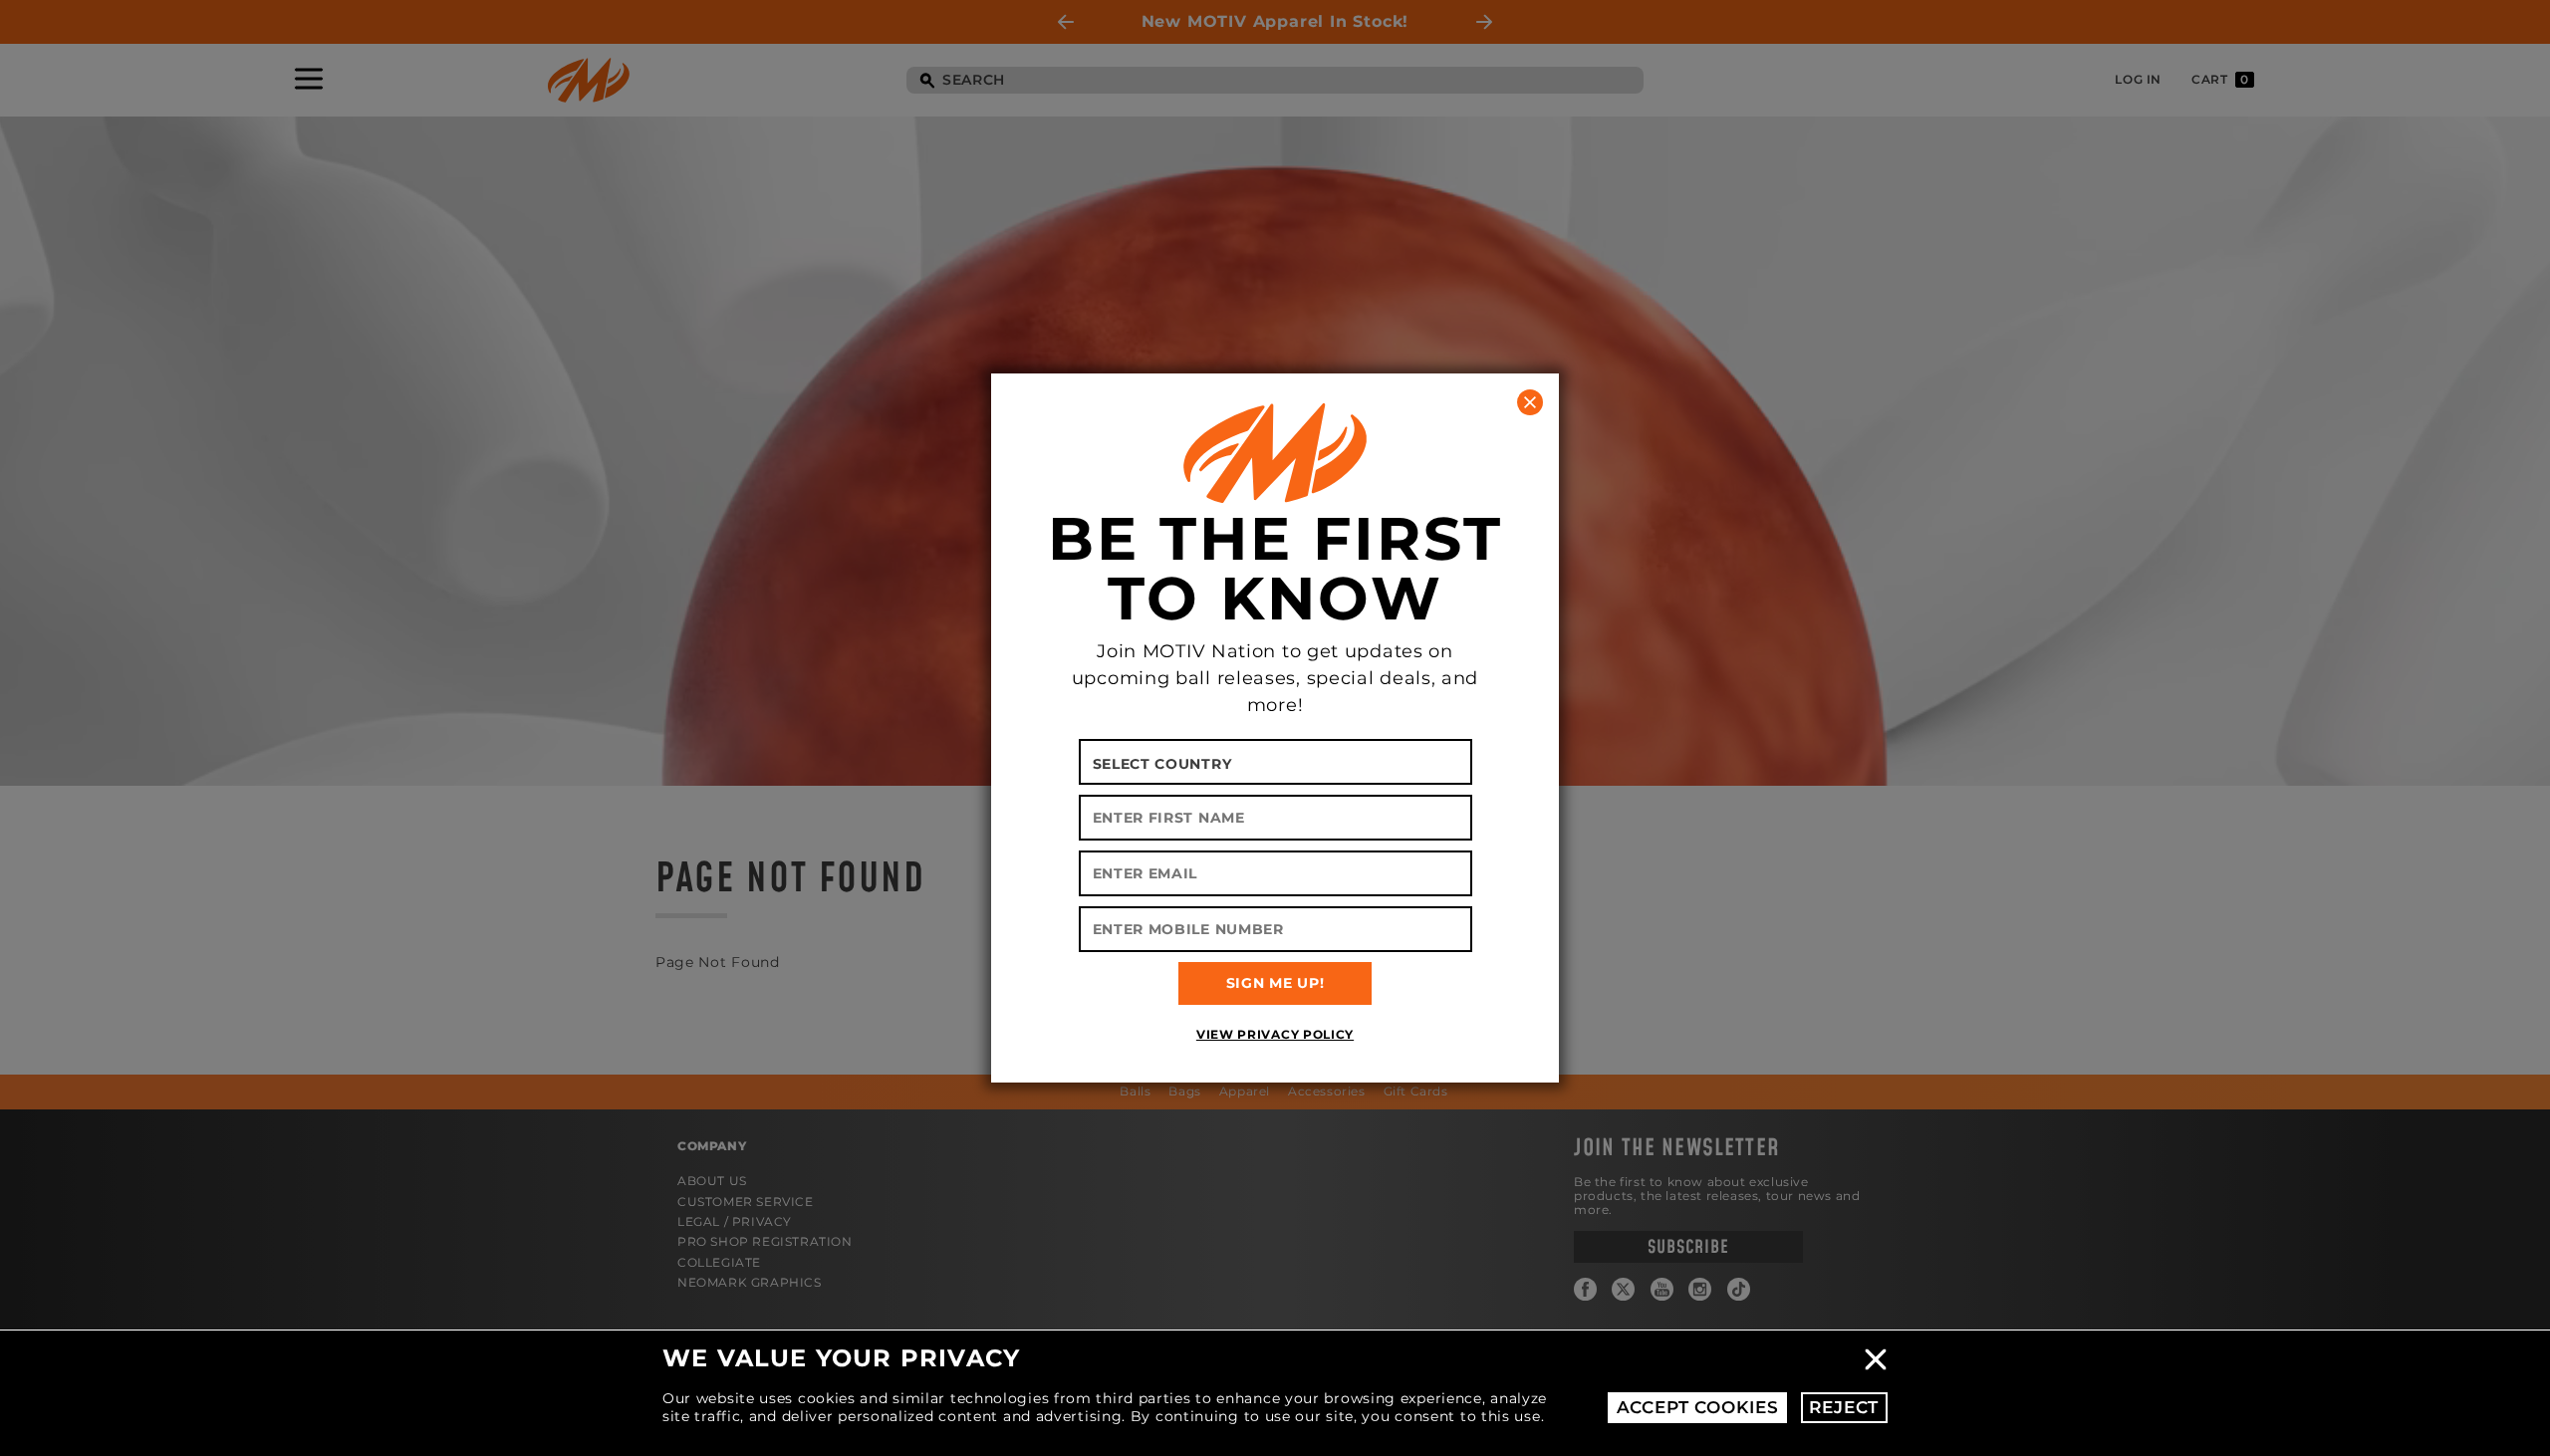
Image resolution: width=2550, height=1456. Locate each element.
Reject (1844, 1407)
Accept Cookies (1698, 1407)
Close (1876, 1359)
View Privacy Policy (1275, 1034)
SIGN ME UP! (1275, 983)
